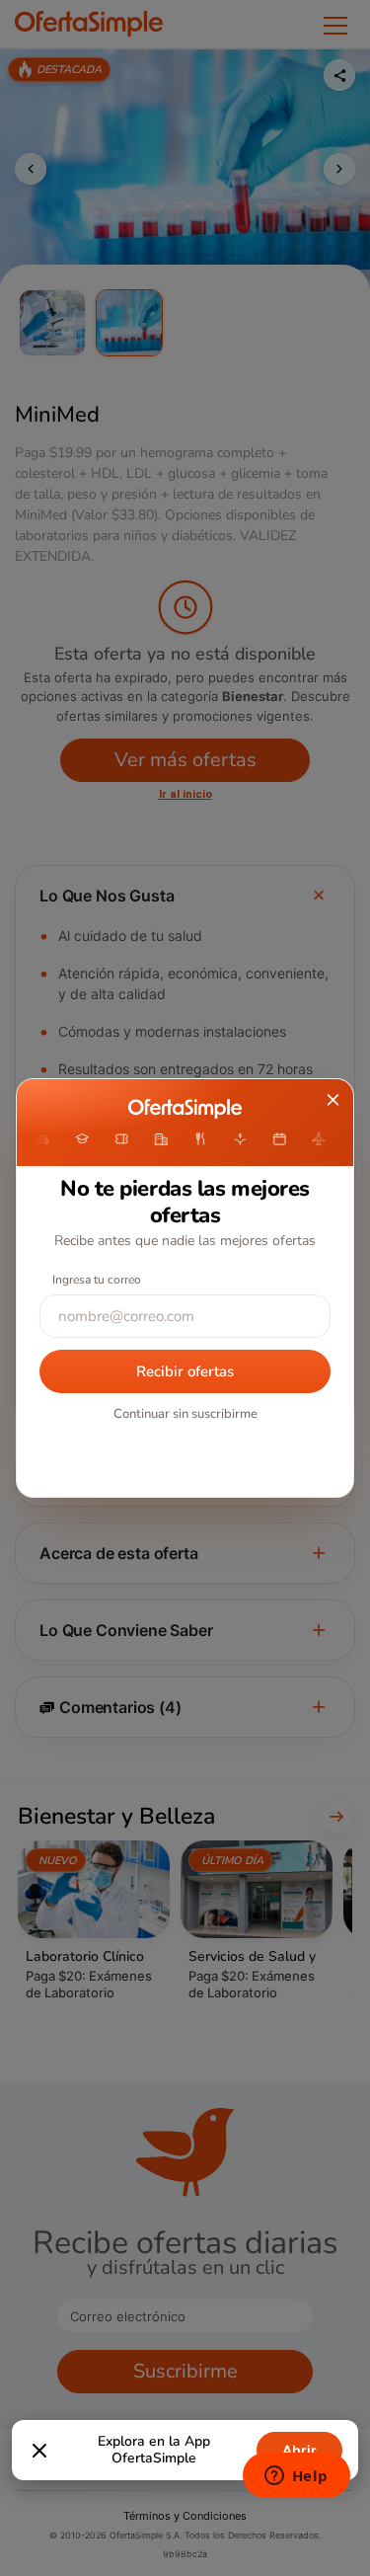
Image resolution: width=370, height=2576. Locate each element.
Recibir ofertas (185, 1371)
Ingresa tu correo (97, 1280)
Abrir (299, 2450)
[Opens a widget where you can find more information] (296, 2477)
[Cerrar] (39, 2451)
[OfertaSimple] (185, 1109)
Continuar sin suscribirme (185, 1414)
